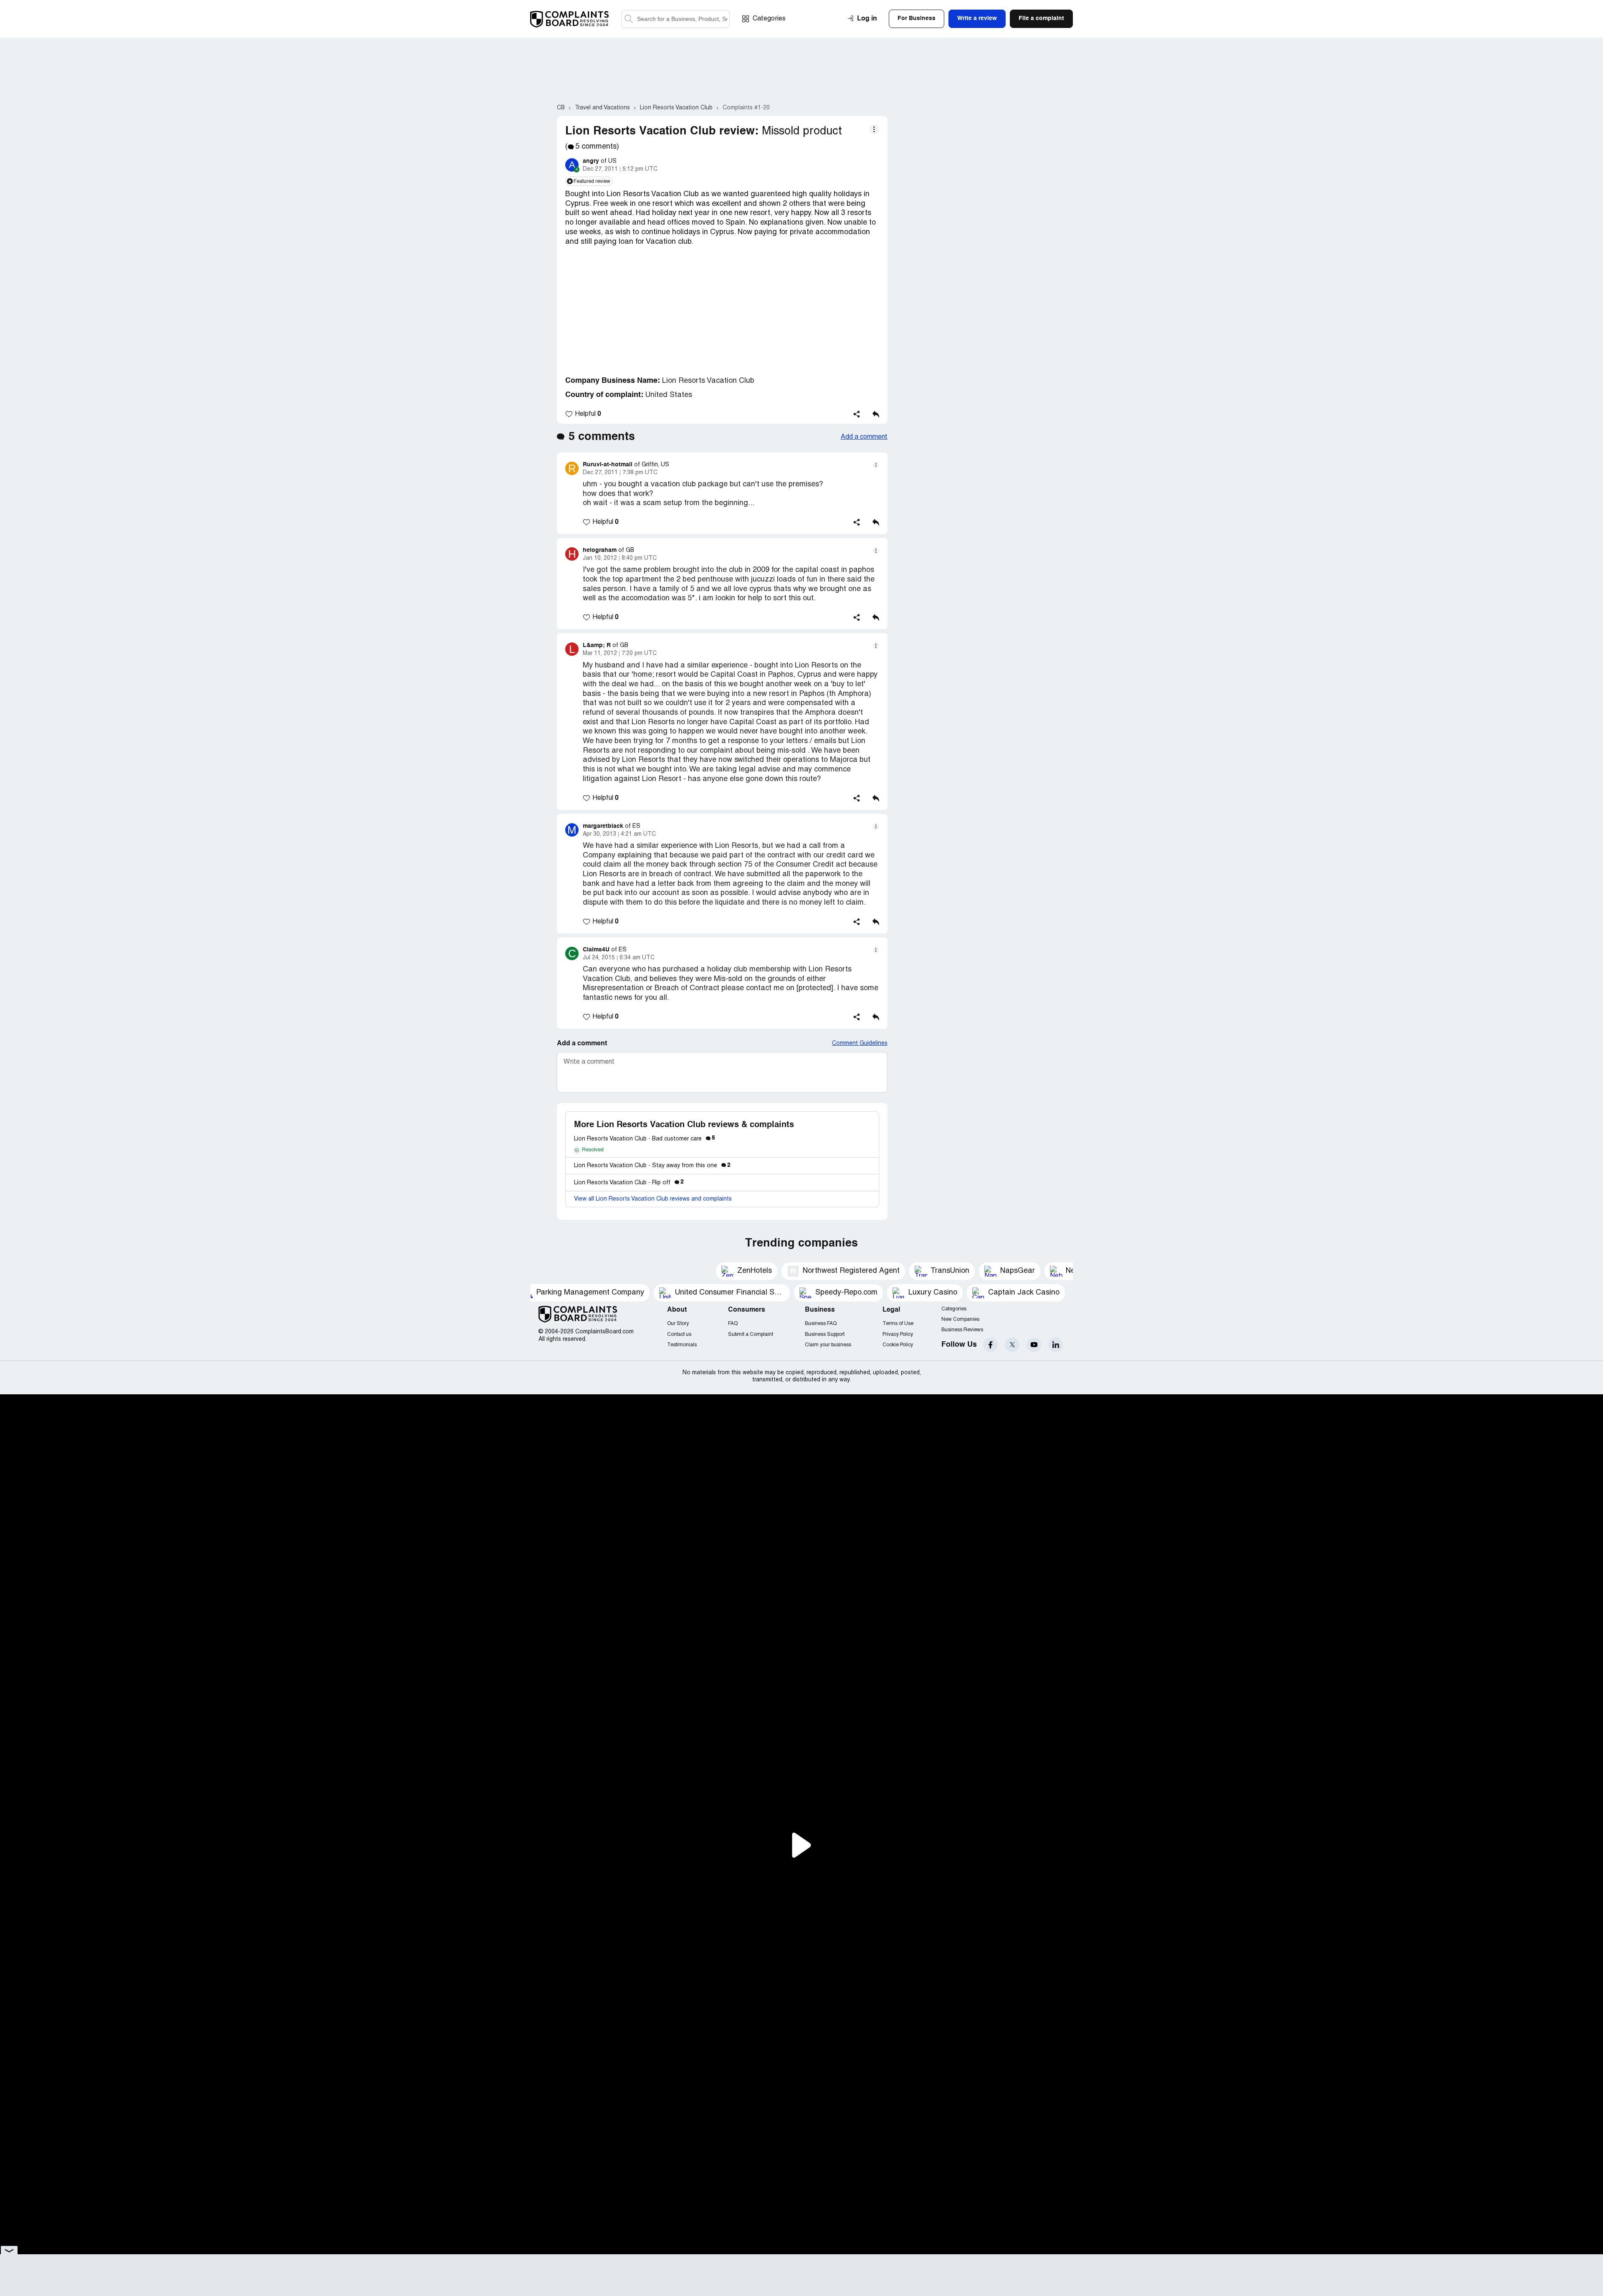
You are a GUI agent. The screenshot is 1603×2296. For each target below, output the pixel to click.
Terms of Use (898, 1324)
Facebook (990, 1345)
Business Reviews (962, 1330)
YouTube (1034, 1345)
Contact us (679, 1334)
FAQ (733, 1324)
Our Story (678, 1324)
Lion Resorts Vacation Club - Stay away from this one (652, 1166)
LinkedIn (1056, 1345)
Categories (769, 19)
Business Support (825, 1334)
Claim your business (828, 1345)
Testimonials (682, 1345)
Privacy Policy (898, 1334)
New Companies (960, 1319)
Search (629, 19)
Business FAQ (821, 1324)
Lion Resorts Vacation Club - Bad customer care (645, 1139)
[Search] (675, 19)
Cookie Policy (898, 1345)
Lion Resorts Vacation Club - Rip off (629, 1183)
